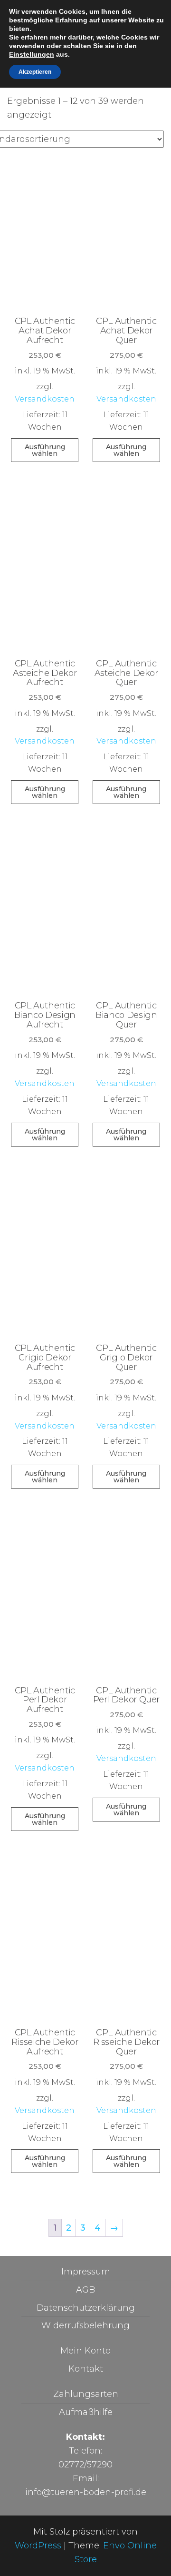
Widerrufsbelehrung (85, 2325)
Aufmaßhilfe (86, 2412)
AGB (85, 2290)
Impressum (86, 2272)
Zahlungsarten (86, 2394)
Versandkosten (45, 399)
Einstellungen (32, 54)
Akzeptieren (35, 72)
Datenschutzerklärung (86, 2308)
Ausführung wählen (45, 450)
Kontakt (86, 2369)
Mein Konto (85, 2351)
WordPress (38, 2546)
